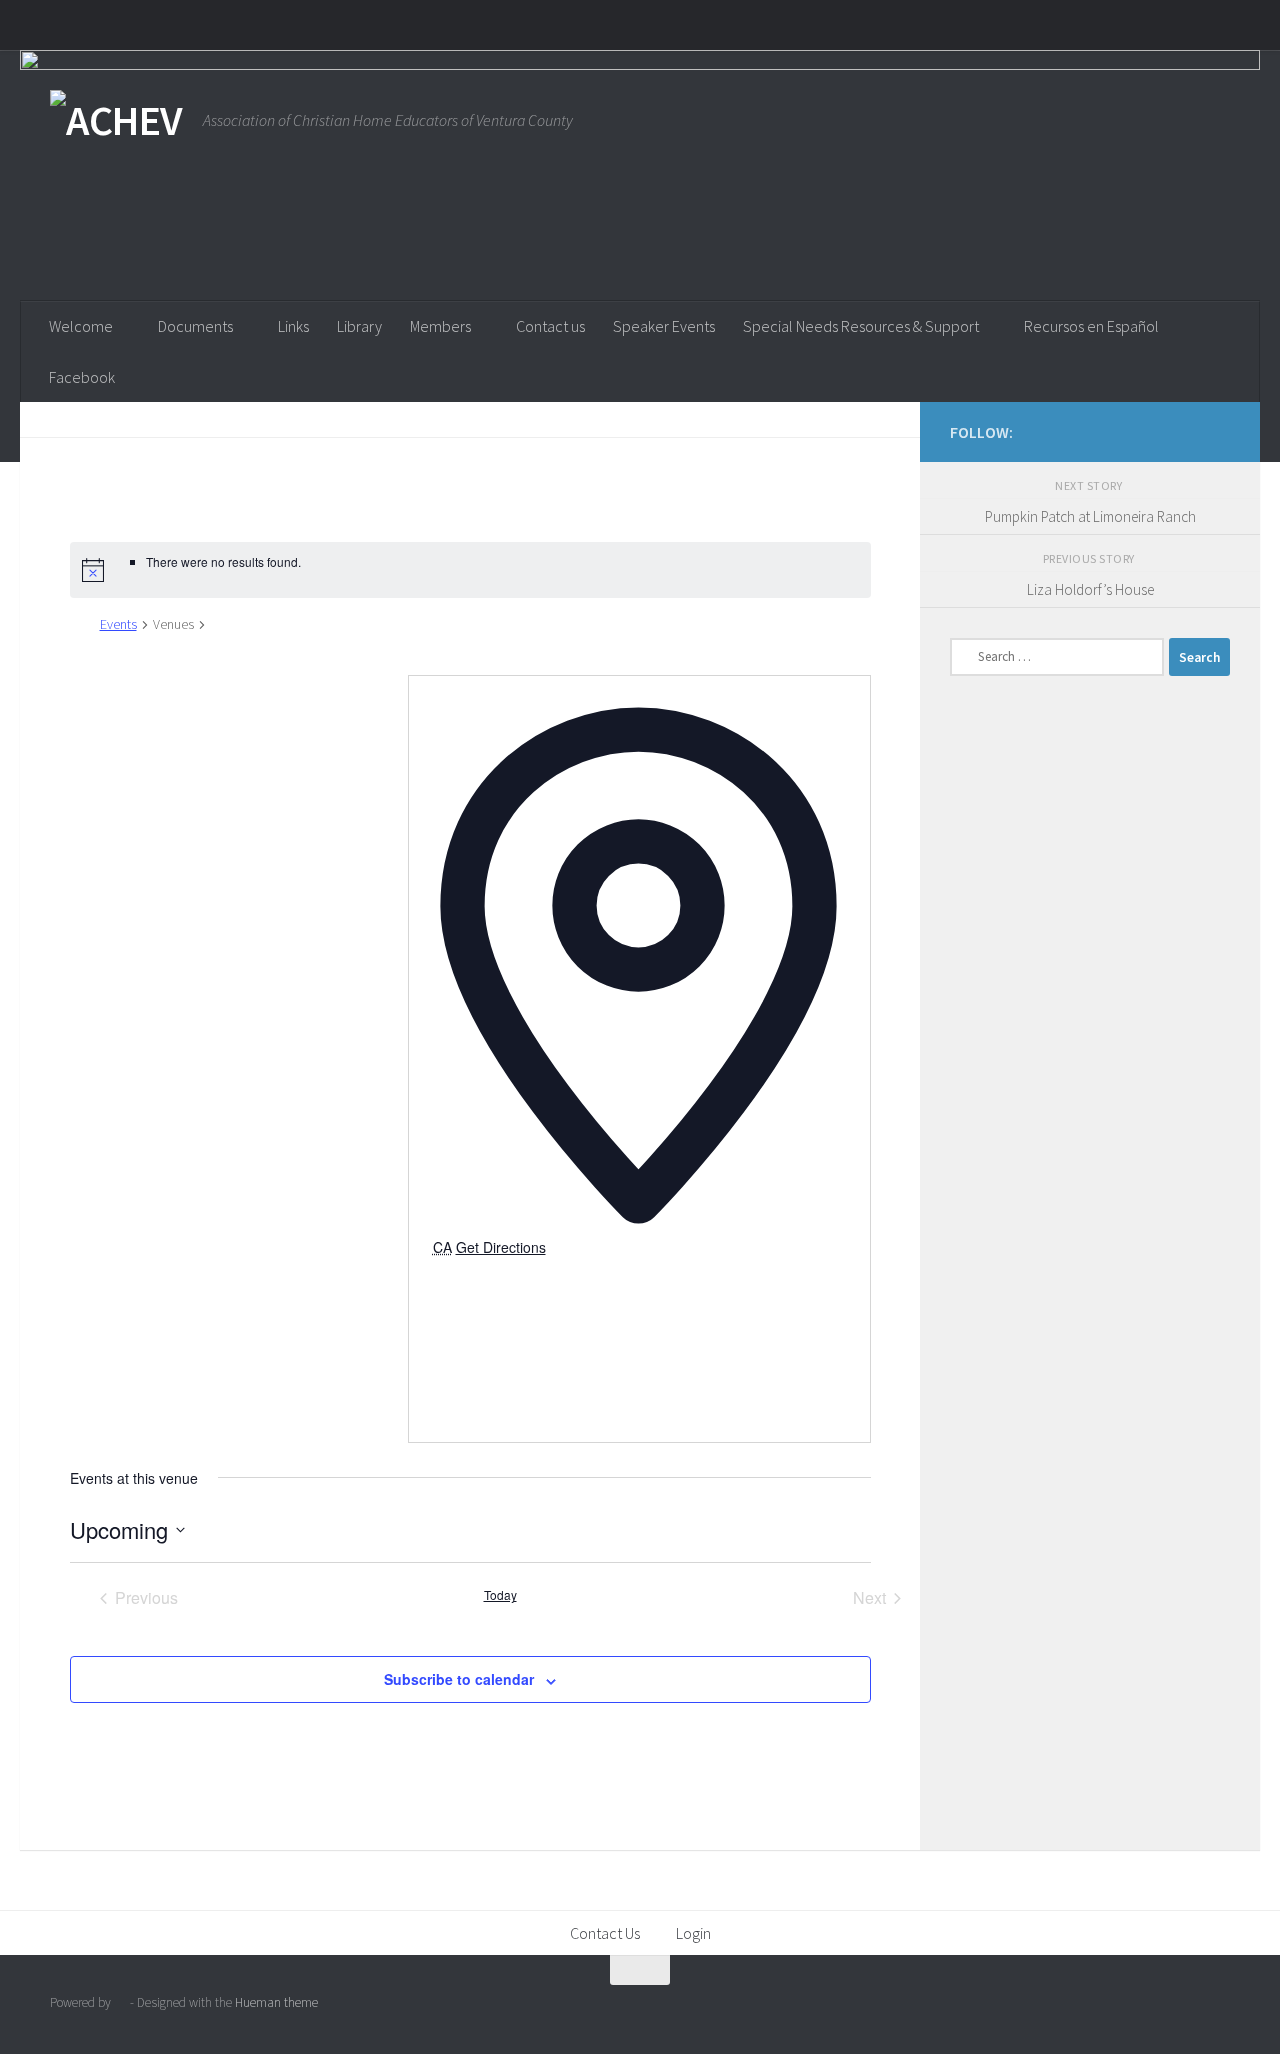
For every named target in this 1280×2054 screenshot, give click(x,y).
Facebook (82, 377)
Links (293, 326)
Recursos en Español (1091, 326)
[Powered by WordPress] (120, 2002)
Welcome (81, 326)
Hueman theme (276, 2002)
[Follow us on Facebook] (1186, 431)
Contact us (550, 326)
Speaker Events (664, 326)
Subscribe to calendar (459, 1679)
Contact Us (605, 1933)
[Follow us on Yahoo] (1218, 431)
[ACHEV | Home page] (116, 120)
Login (693, 1933)
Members (440, 326)
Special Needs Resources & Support (861, 326)
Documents (195, 326)
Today (500, 1595)
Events (118, 624)
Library (359, 326)
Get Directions (501, 1247)
